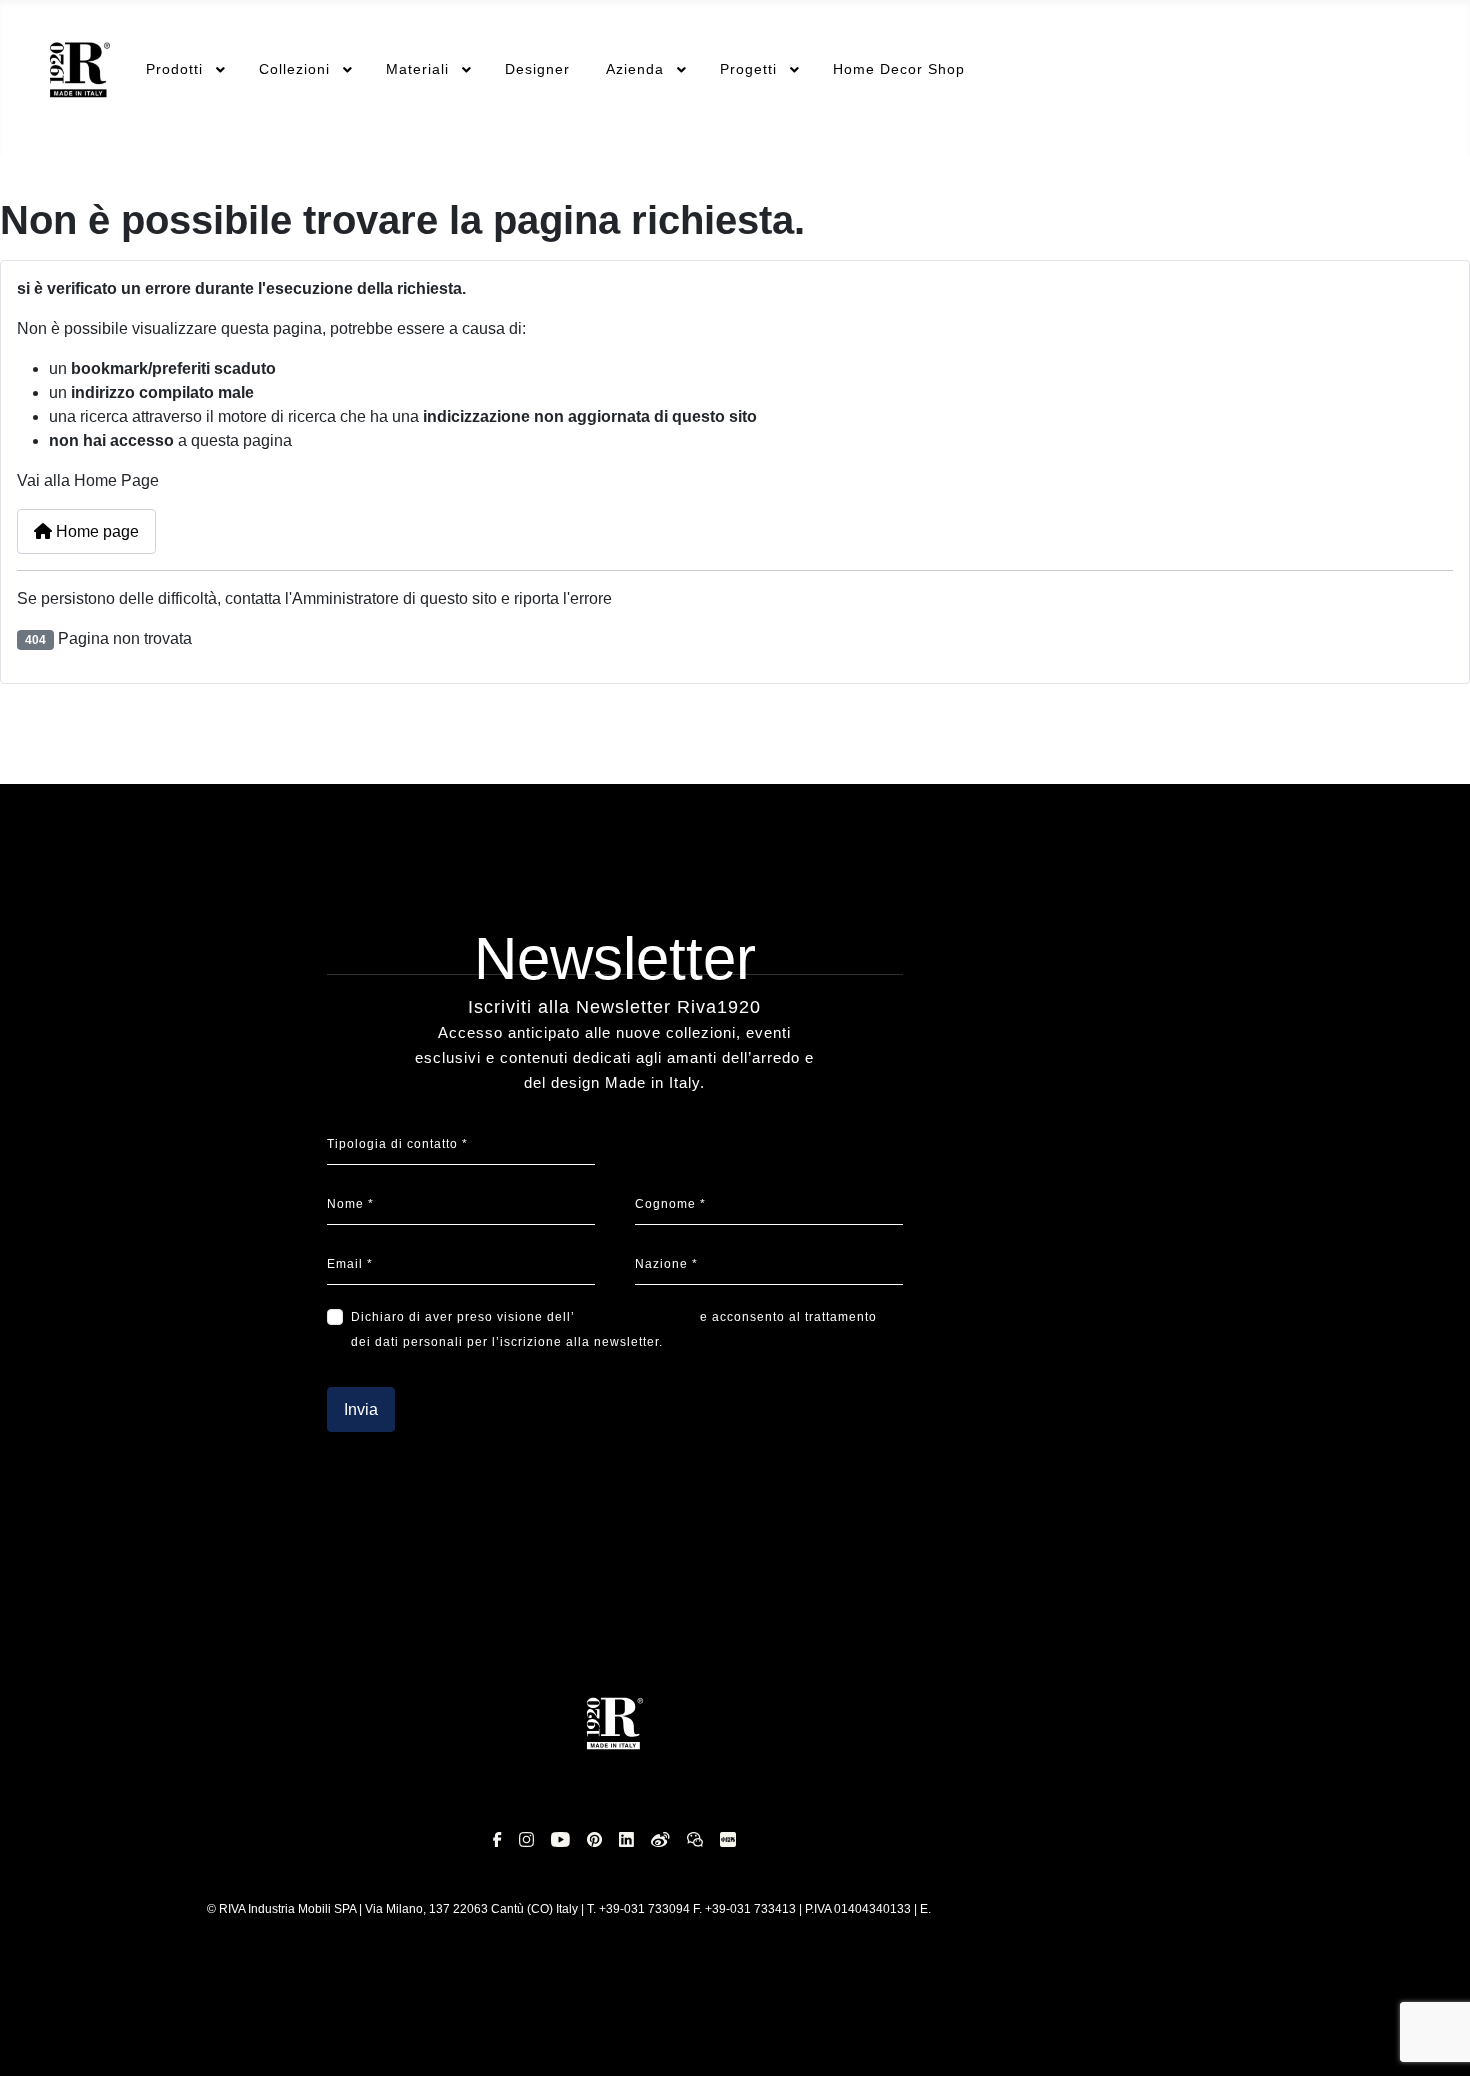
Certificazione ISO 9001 (893, 1562)
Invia (361, 1409)
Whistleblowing (701, 1562)
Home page (95, 531)
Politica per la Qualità (1105, 1562)
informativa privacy (635, 1317)
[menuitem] (80, 70)
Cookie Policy (392, 1562)
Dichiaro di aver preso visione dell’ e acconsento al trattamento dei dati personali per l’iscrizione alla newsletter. (614, 1329)
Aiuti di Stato (544, 1562)
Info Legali (247, 1562)
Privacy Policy (100, 1562)
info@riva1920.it (978, 1909)
